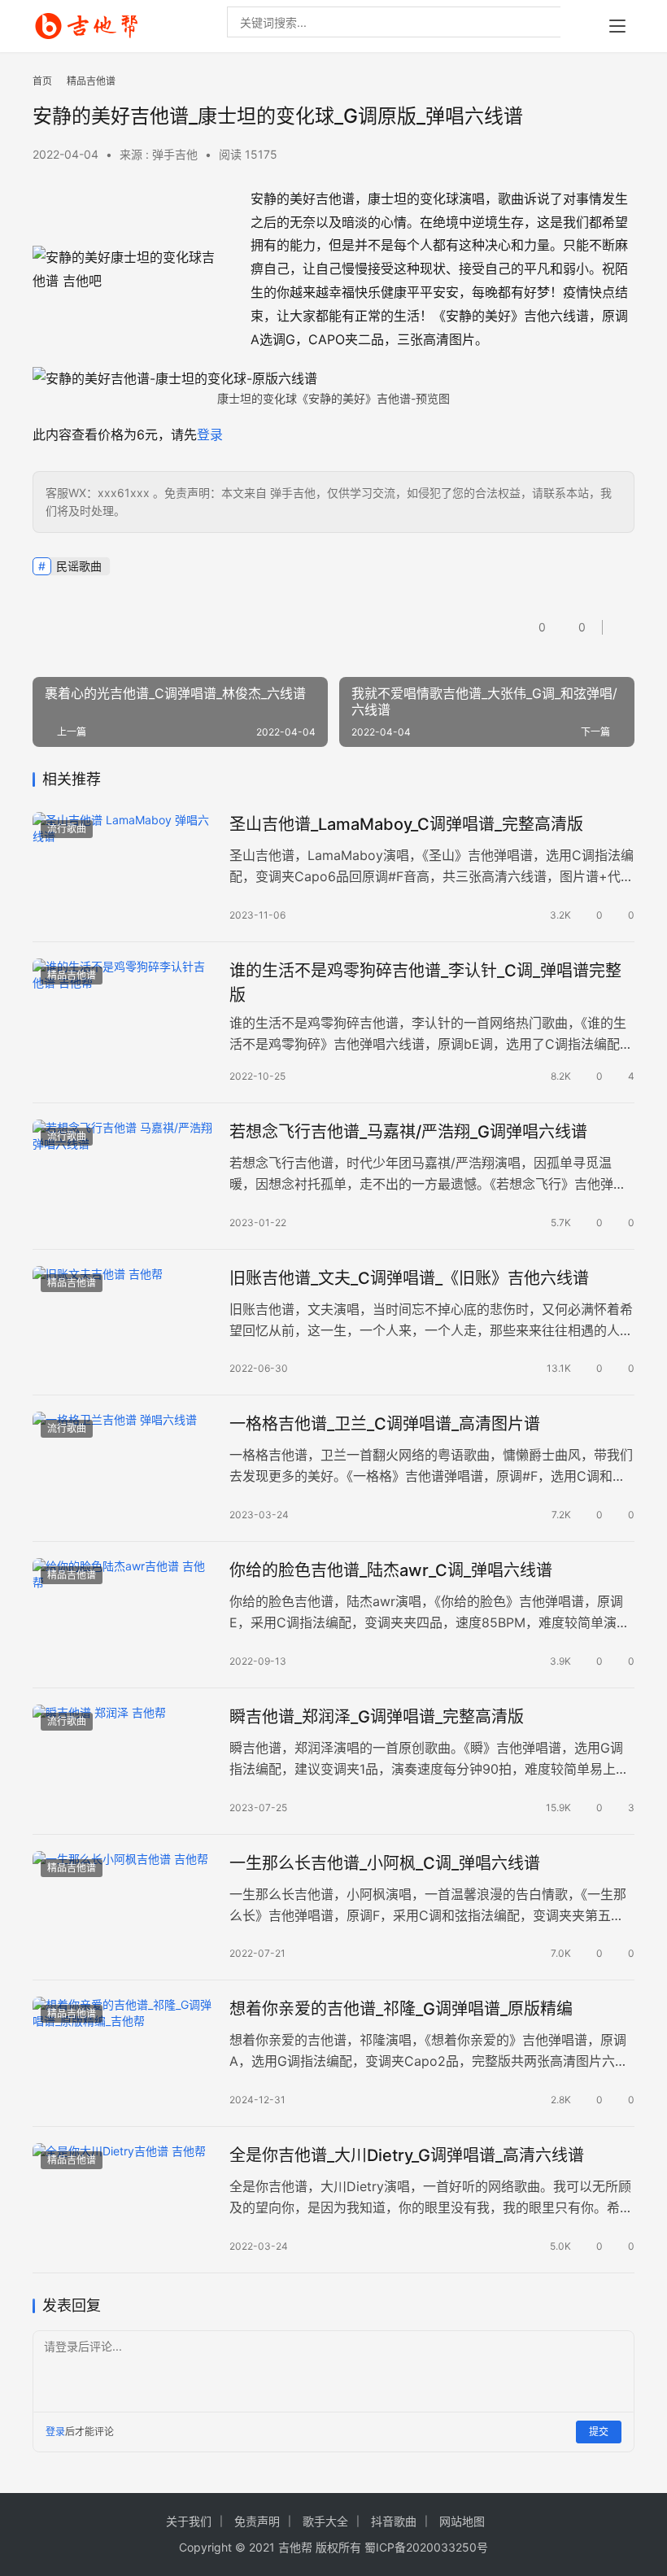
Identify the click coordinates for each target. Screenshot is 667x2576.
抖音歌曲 (394, 2521)
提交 (599, 2432)
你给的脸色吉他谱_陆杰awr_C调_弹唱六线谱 (391, 1570)
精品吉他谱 (72, 975)
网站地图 (462, 2521)
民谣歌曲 (79, 566)
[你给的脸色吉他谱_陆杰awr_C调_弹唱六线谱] (123, 1615)
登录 (210, 434)
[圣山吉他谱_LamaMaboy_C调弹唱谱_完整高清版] (123, 869)
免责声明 (257, 2521)
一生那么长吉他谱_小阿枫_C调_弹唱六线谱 (385, 1863)
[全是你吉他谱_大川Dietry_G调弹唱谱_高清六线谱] (123, 2200)
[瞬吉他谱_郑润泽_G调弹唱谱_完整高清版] (123, 1761)
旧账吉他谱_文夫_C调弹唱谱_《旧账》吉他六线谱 (409, 1278)
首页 (42, 81)
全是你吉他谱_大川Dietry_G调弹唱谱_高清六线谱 (407, 2155)
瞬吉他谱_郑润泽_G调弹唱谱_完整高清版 (377, 1717)
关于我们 (189, 2521)
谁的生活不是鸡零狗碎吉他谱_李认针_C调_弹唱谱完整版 (425, 982)
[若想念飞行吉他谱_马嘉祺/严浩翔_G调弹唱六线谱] (123, 1176)
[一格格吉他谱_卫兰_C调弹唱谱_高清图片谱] (123, 1468)
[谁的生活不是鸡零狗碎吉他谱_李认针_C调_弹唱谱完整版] (123, 1015)
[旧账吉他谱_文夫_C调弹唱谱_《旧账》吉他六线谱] (123, 1323)
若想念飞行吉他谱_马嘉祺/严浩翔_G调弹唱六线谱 (408, 1132)
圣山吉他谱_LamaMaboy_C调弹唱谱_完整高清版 (406, 824)
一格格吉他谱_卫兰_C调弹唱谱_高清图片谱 (385, 1424)
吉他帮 (295, 2547)
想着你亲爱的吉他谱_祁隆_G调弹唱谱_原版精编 (401, 2009)
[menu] (617, 26)
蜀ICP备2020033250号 (426, 2547)
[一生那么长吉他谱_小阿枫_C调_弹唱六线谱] (123, 1908)
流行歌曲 (67, 829)
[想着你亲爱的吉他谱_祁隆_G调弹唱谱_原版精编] (123, 2053)
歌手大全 (325, 2521)
